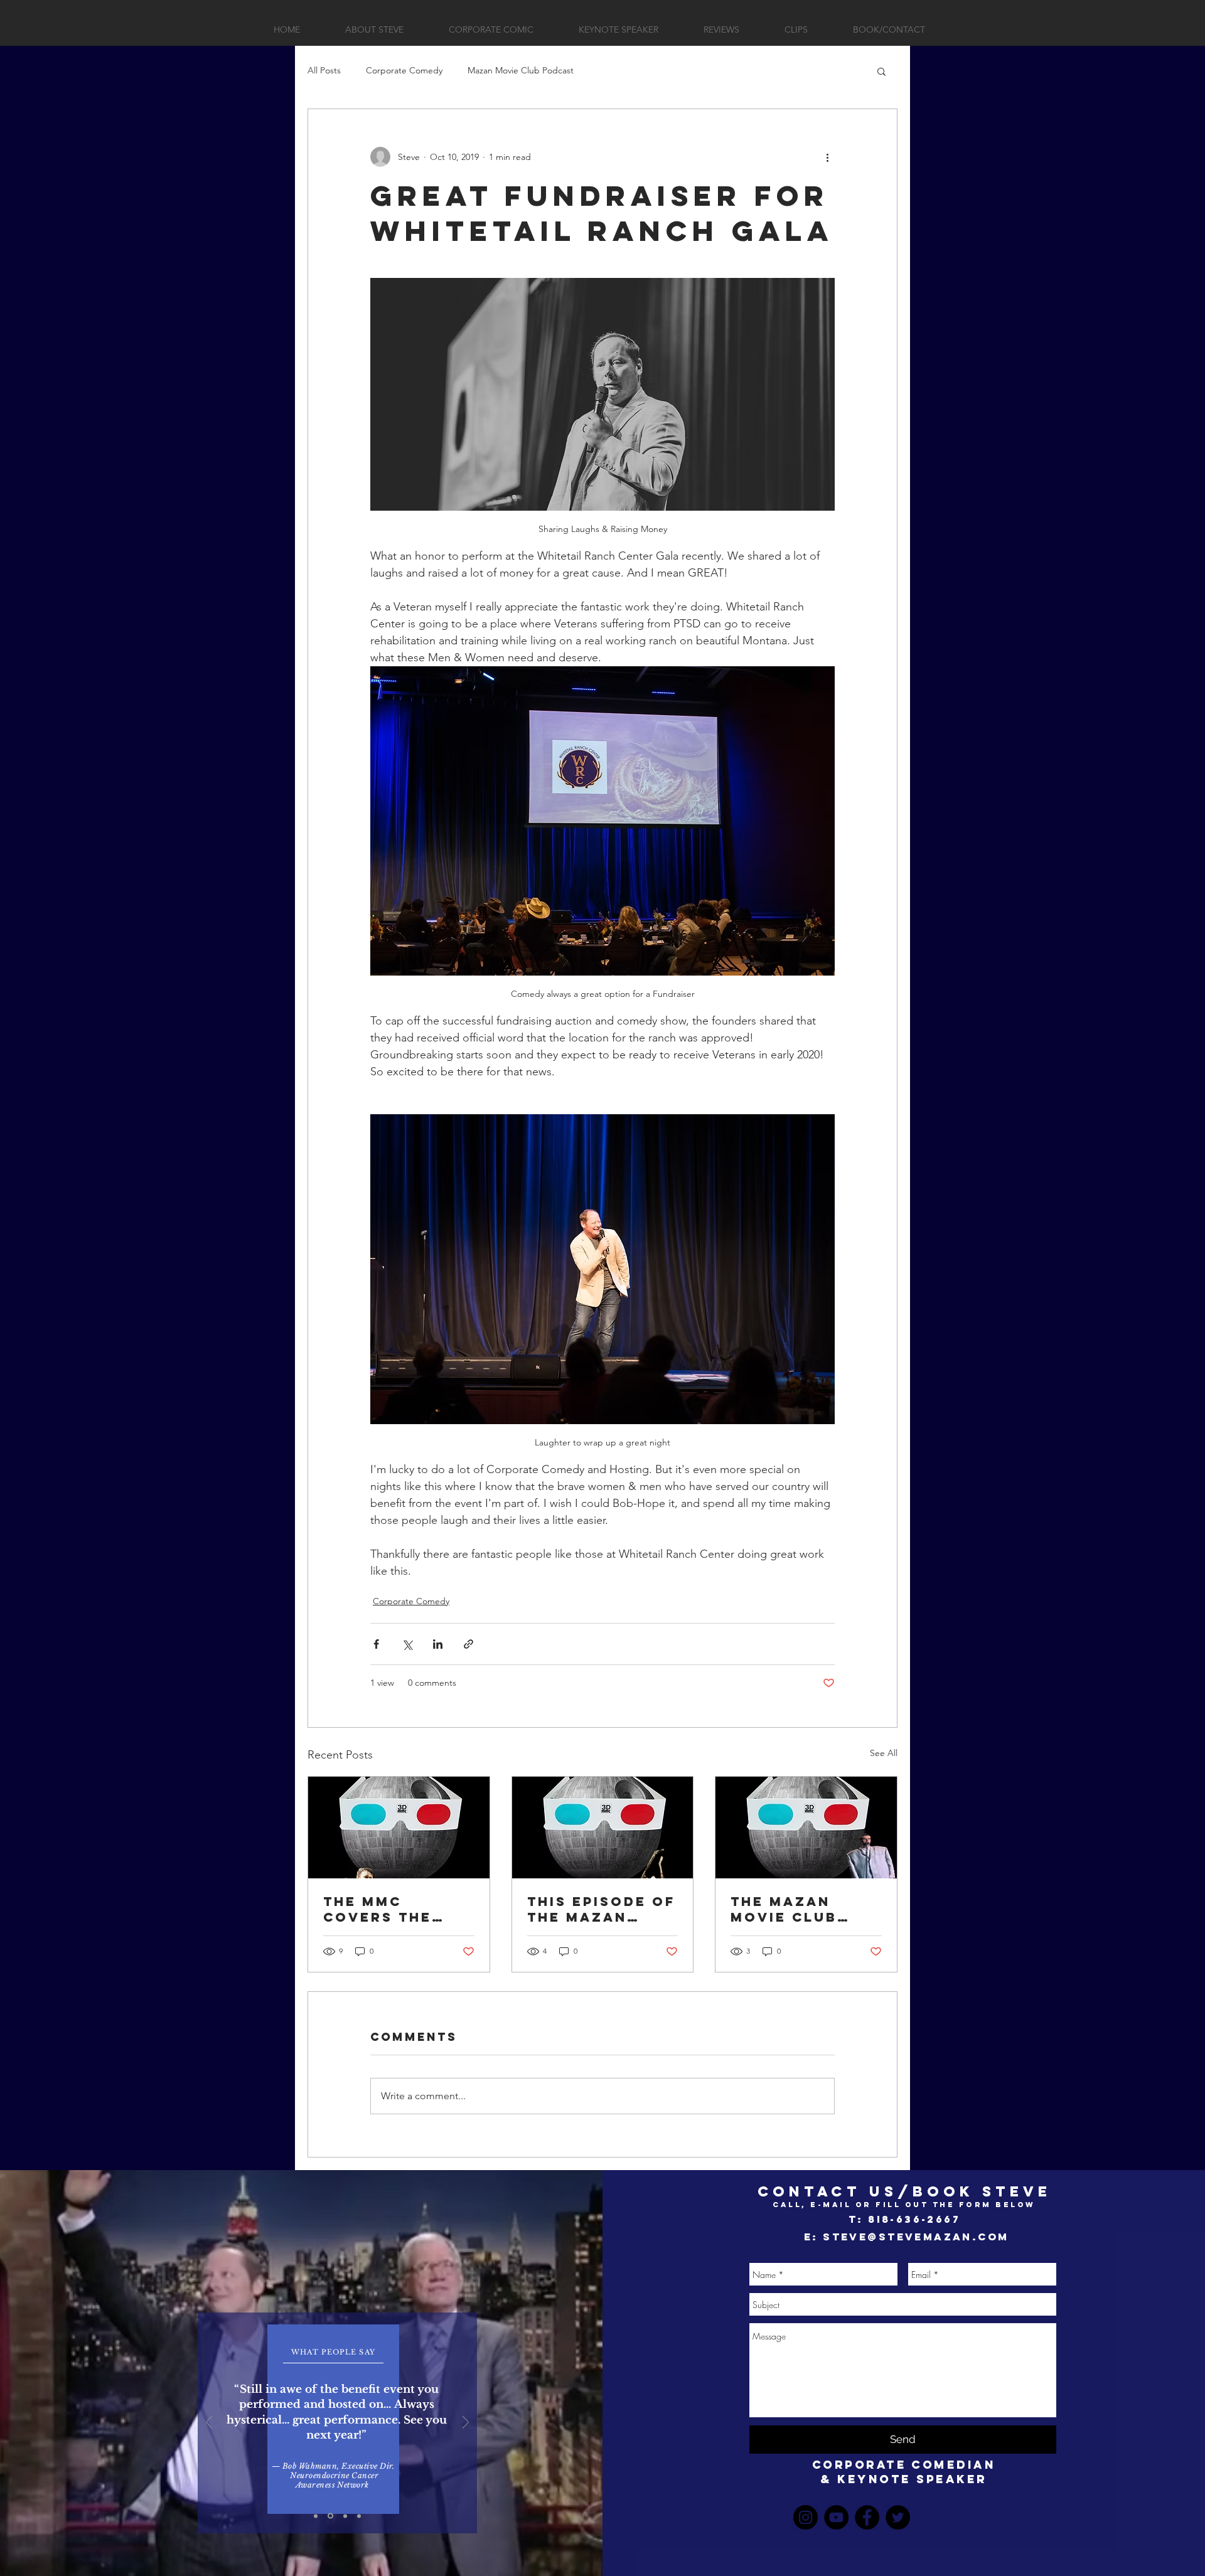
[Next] (466, 2423)
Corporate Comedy (404, 70)
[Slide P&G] (316, 2516)
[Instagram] (806, 2517)
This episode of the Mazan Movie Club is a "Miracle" (601, 1909)
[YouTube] (836, 2517)
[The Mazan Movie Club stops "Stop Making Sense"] (806, 1828)
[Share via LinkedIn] (438, 1644)
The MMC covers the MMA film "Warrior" (378, 1909)
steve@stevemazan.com (916, 2237)
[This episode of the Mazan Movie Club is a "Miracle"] (603, 1828)
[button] (881, 71)
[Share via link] (469, 1644)
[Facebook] (867, 2517)
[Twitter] (898, 2517)
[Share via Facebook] (376, 1644)
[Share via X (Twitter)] (407, 1644)
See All (884, 1753)
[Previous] (209, 2423)
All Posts (324, 70)
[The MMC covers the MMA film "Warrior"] (399, 1828)
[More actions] (827, 157)
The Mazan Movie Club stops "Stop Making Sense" (799, 1909)
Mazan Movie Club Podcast (521, 70)
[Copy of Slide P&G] (330, 2516)
